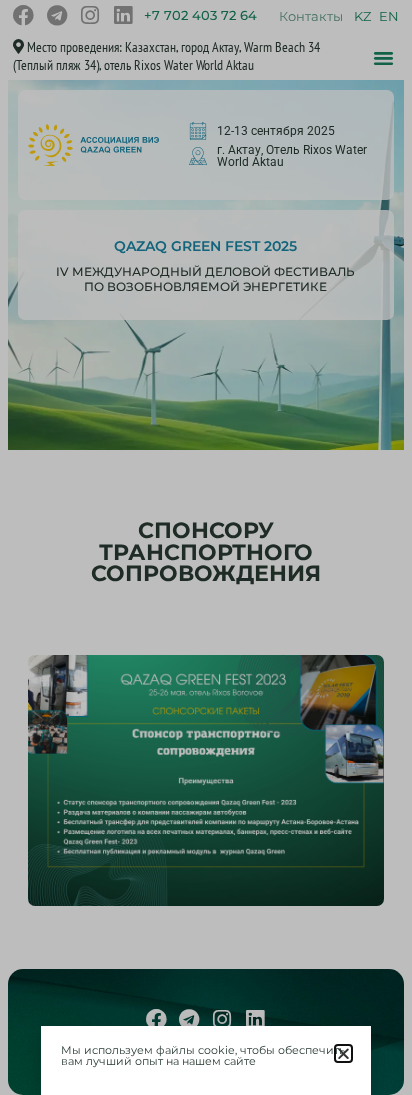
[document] (206, 547)
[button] (343, 1053)
